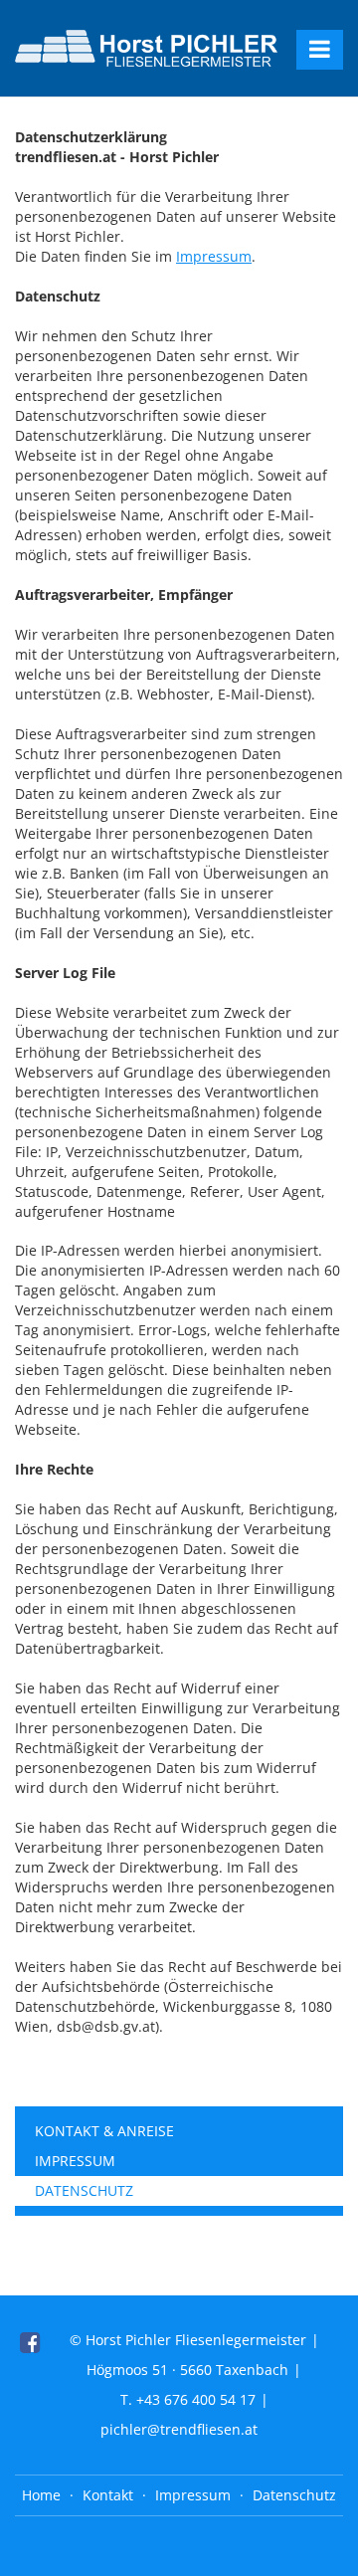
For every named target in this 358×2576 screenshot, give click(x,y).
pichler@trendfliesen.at (179, 2429)
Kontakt (108, 2495)
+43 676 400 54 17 (196, 2399)
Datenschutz (84, 2190)
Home (41, 2495)
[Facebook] (30, 2342)
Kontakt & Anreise (104, 2131)
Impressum (214, 256)
